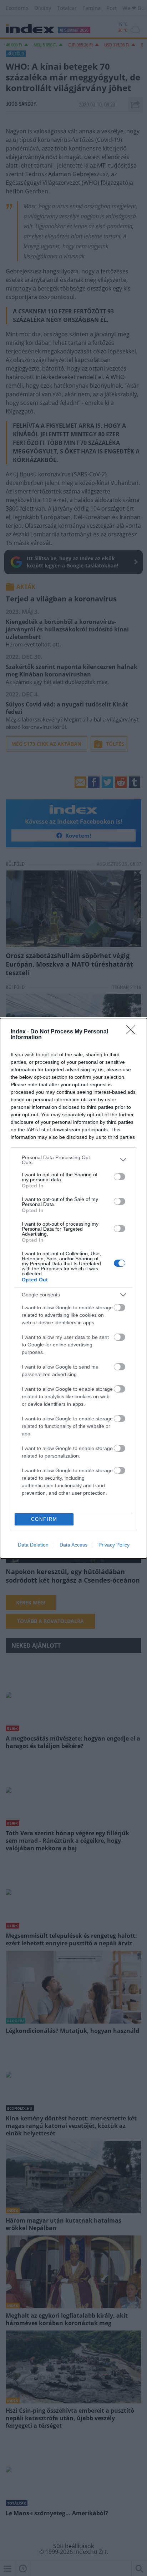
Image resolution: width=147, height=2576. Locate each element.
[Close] (133, 1032)
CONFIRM (44, 1519)
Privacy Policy (114, 1545)
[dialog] (73, 1288)
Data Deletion (33, 1545)
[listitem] (73, 1160)
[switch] (120, 1177)
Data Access (73, 1545)
